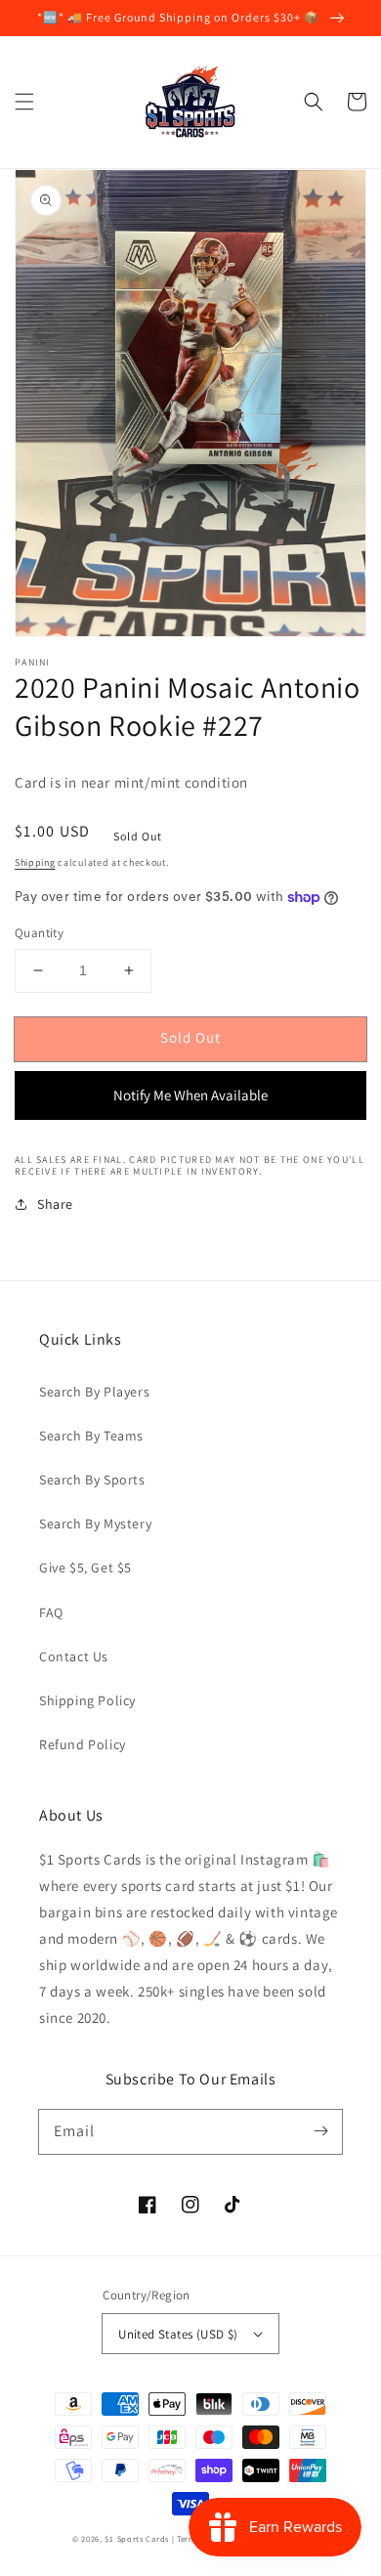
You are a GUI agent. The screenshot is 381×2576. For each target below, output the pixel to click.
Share (55, 1204)
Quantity (39, 933)
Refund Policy (83, 1744)
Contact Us (74, 1656)
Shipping (35, 862)
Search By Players (94, 1392)
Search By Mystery (95, 1524)
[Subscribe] (320, 2131)
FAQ (51, 1612)
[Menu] (24, 102)
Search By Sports (92, 1480)
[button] (314, 102)
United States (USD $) (178, 2334)
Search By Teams (91, 1436)
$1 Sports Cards (137, 2538)
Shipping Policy (87, 1700)
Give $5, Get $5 (85, 1567)
